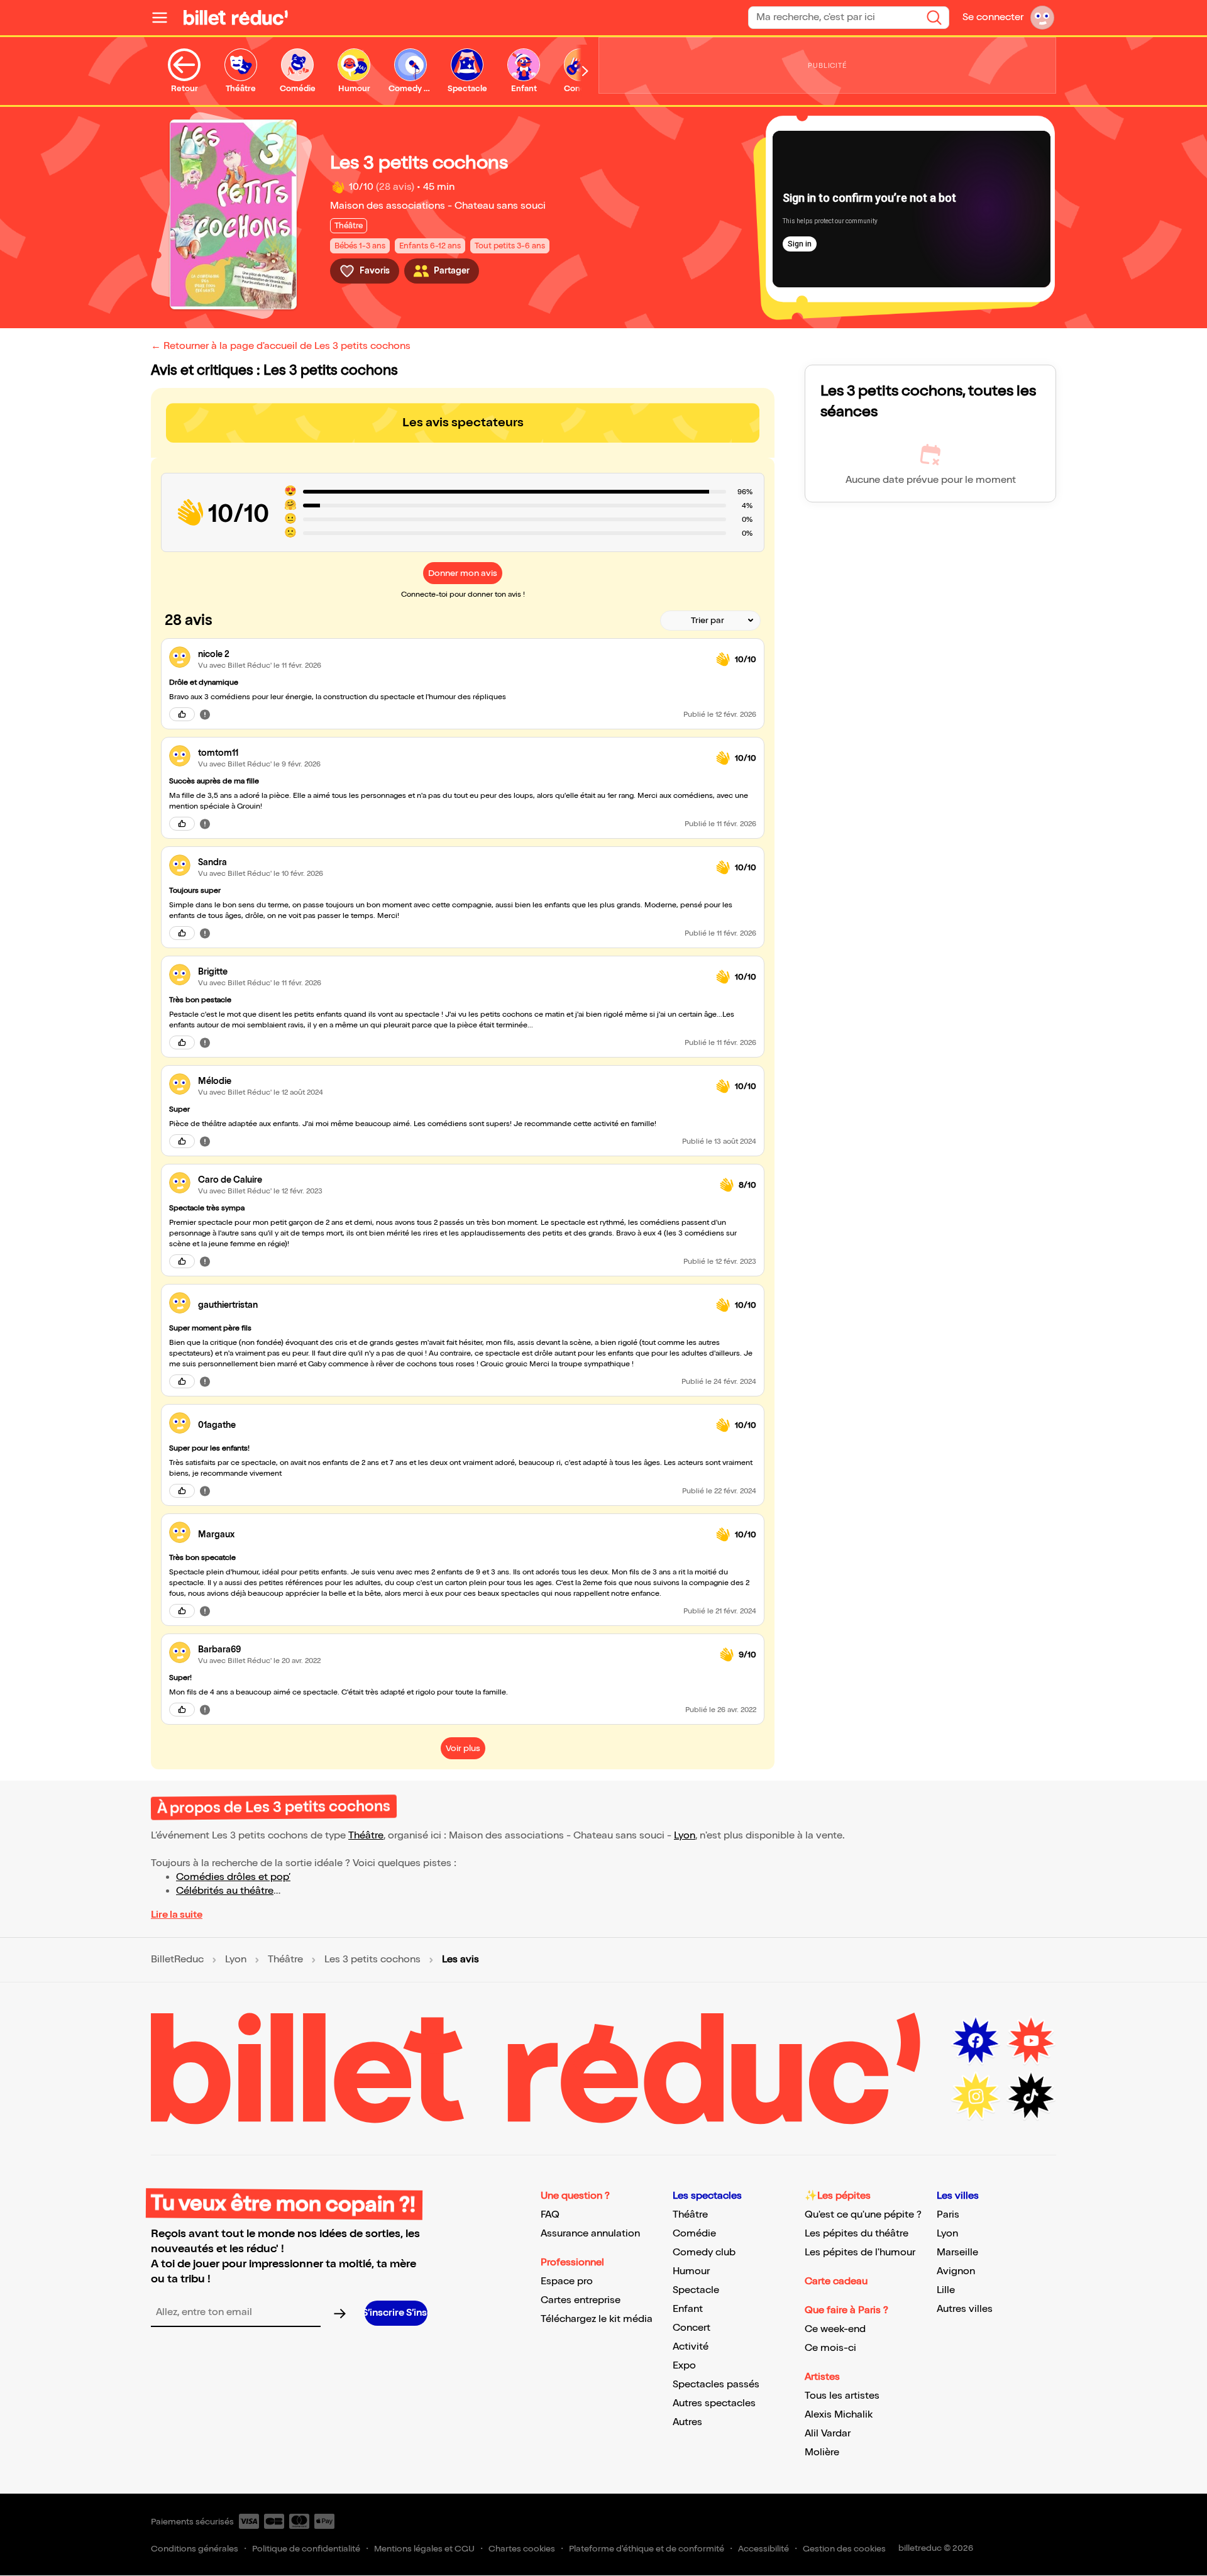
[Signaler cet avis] (205, 714)
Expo (684, 2366)
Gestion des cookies (844, 2549)
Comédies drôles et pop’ (233, 1877)
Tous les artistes (842, 2396)
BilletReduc (177, 1960)
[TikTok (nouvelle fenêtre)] (1031, 2096)
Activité (691, 2347)
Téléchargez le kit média (597, 2319)
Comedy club (704, 2253)
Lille (946, 2290)
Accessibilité (763, 2549)
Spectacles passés (716, 2385)
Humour (691, 2271)
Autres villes (965, 2309)
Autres (687, 2422)
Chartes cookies (522, 2549)
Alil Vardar (828, 2434)
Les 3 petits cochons (372, 1960)
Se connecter (993, 17)
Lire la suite (177, 1915)
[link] (452, 654)
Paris (948, 2215)
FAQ (550, 2215)
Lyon (685, 1836)
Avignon (956, 2271)
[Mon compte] (1042, 18)
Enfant (688, 2309)
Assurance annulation (590, 2234)
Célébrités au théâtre (225, 1891)
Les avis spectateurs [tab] (463, 423)
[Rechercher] (934, 18)
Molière (822, 2452)
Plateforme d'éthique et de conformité (647, 2549)
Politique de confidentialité (306, 2549)
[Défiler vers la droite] (585, 71)
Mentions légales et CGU (424, 2549)
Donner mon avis (463, 573)
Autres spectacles (714, 2403)
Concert (692, 2328)
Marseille (957, 2253)
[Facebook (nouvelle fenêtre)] (976, 2041)
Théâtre (366, 1836)
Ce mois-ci (830, 2348)
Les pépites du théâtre (857, 2234)
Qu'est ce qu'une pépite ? (863, 2215)
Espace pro (567, 2281)
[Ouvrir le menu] (165, 18)
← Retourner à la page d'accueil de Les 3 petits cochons (281, 346)
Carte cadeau (836, 2281)
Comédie (694, 2234)
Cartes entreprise (581, 2300)
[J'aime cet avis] (182, 714)
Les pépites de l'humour (860, 2253)
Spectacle (696, 2290)
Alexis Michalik (839, 2415)
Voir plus (463, 1748)
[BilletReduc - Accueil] (236, 18)
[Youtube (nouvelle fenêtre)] (1031, 2041)
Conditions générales (195, 2549)
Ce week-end (835, 2329)
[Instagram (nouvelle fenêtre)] (976, 2096)
